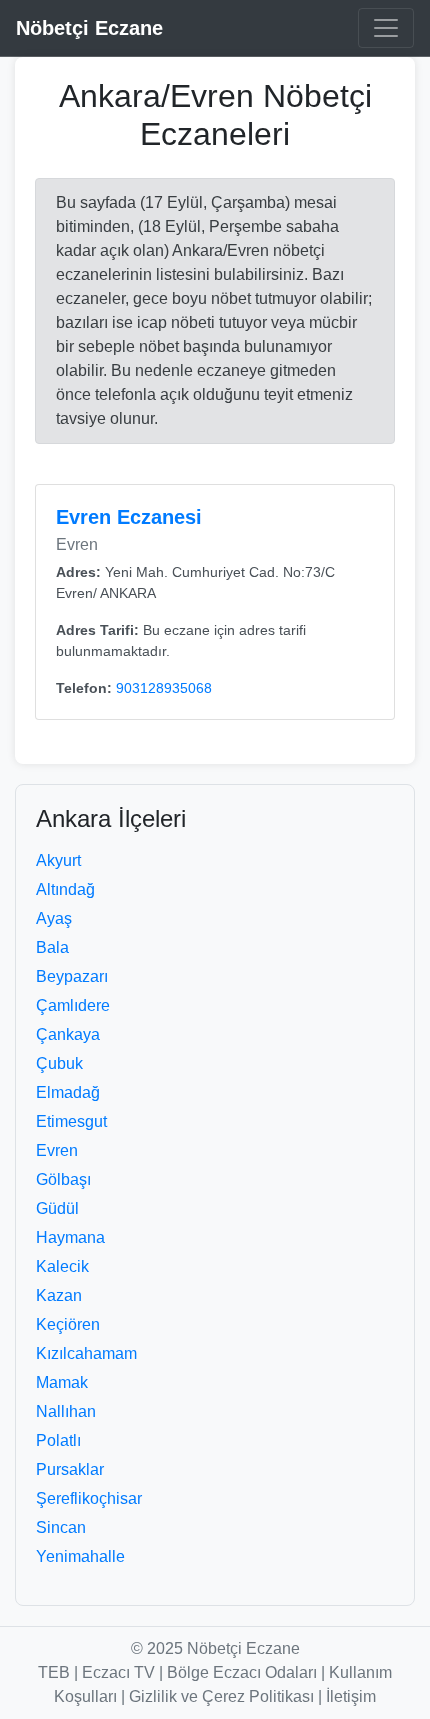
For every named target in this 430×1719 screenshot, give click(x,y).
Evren (57, 1150)
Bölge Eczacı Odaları (242, 1672)
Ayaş (54, 918)
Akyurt (58, 860)
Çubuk (59, 1063)
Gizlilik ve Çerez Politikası (221, 1696)
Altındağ (65, 889)
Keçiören (68, 1324)
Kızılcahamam (86, 1353)
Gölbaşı (63, 1179)
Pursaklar (70, 1469)
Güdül (57, 1208)
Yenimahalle (80, 1556)
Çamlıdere (73, 1005)
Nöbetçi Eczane (89, 28)
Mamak (62, 1382)
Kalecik (62, 1266)
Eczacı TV (118, 1672)
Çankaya (68, 1034)
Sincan (61, 1527)
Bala (52, 947)
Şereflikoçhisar (89, 1498)
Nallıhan (66, 1411)
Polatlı (58, 1440)
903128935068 (164, 688)
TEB (54, 1672)
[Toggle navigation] (386, 28)
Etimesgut (71, 1121)
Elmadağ (68, 1092)
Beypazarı (72, 976)
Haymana (70, 1237)
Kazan (59, 1295)
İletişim (351, 1696)
